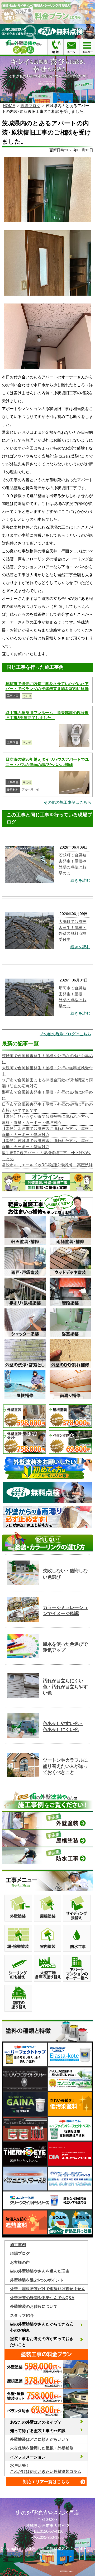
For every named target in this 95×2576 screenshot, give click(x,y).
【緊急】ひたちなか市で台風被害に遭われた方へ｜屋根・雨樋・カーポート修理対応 (47, 1119)
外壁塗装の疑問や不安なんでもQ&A (42, 2298)
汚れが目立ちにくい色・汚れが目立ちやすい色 (65, 1687)
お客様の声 (20, 2262)
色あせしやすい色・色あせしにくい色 (63, 1727)
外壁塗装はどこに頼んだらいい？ (40, 2439)
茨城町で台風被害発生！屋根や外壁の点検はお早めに (47, 1059)
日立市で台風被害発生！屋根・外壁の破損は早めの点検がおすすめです (47, 1107)
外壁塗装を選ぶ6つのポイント (37, 2280)
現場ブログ (30, 106)
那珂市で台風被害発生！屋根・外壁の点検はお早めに (47, 1095)
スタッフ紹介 (22, 2315)
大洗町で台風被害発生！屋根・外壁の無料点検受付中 (47, 1071)
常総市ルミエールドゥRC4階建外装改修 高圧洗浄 (47, 1165)
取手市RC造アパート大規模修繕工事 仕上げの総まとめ (46, 1156)
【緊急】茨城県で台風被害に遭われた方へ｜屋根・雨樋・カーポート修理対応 (47, 1144)
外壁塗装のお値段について (34, 2306)
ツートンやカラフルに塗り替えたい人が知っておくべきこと (65, 1766)
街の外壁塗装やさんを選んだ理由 (40, 2271)
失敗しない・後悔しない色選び (65, 1574)
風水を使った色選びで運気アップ (65, 1647)
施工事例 (18, 2245)
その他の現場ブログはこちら (66, 1034)
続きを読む (80, 880)
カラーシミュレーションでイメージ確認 (65, 1610)
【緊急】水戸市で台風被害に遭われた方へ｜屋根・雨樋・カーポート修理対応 (47, 1131)
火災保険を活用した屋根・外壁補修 (42, 2448)
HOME (9, 106)
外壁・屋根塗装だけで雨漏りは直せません (48, 2289)
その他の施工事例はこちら (68, 802)
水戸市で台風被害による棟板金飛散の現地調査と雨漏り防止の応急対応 (47, 1083)
